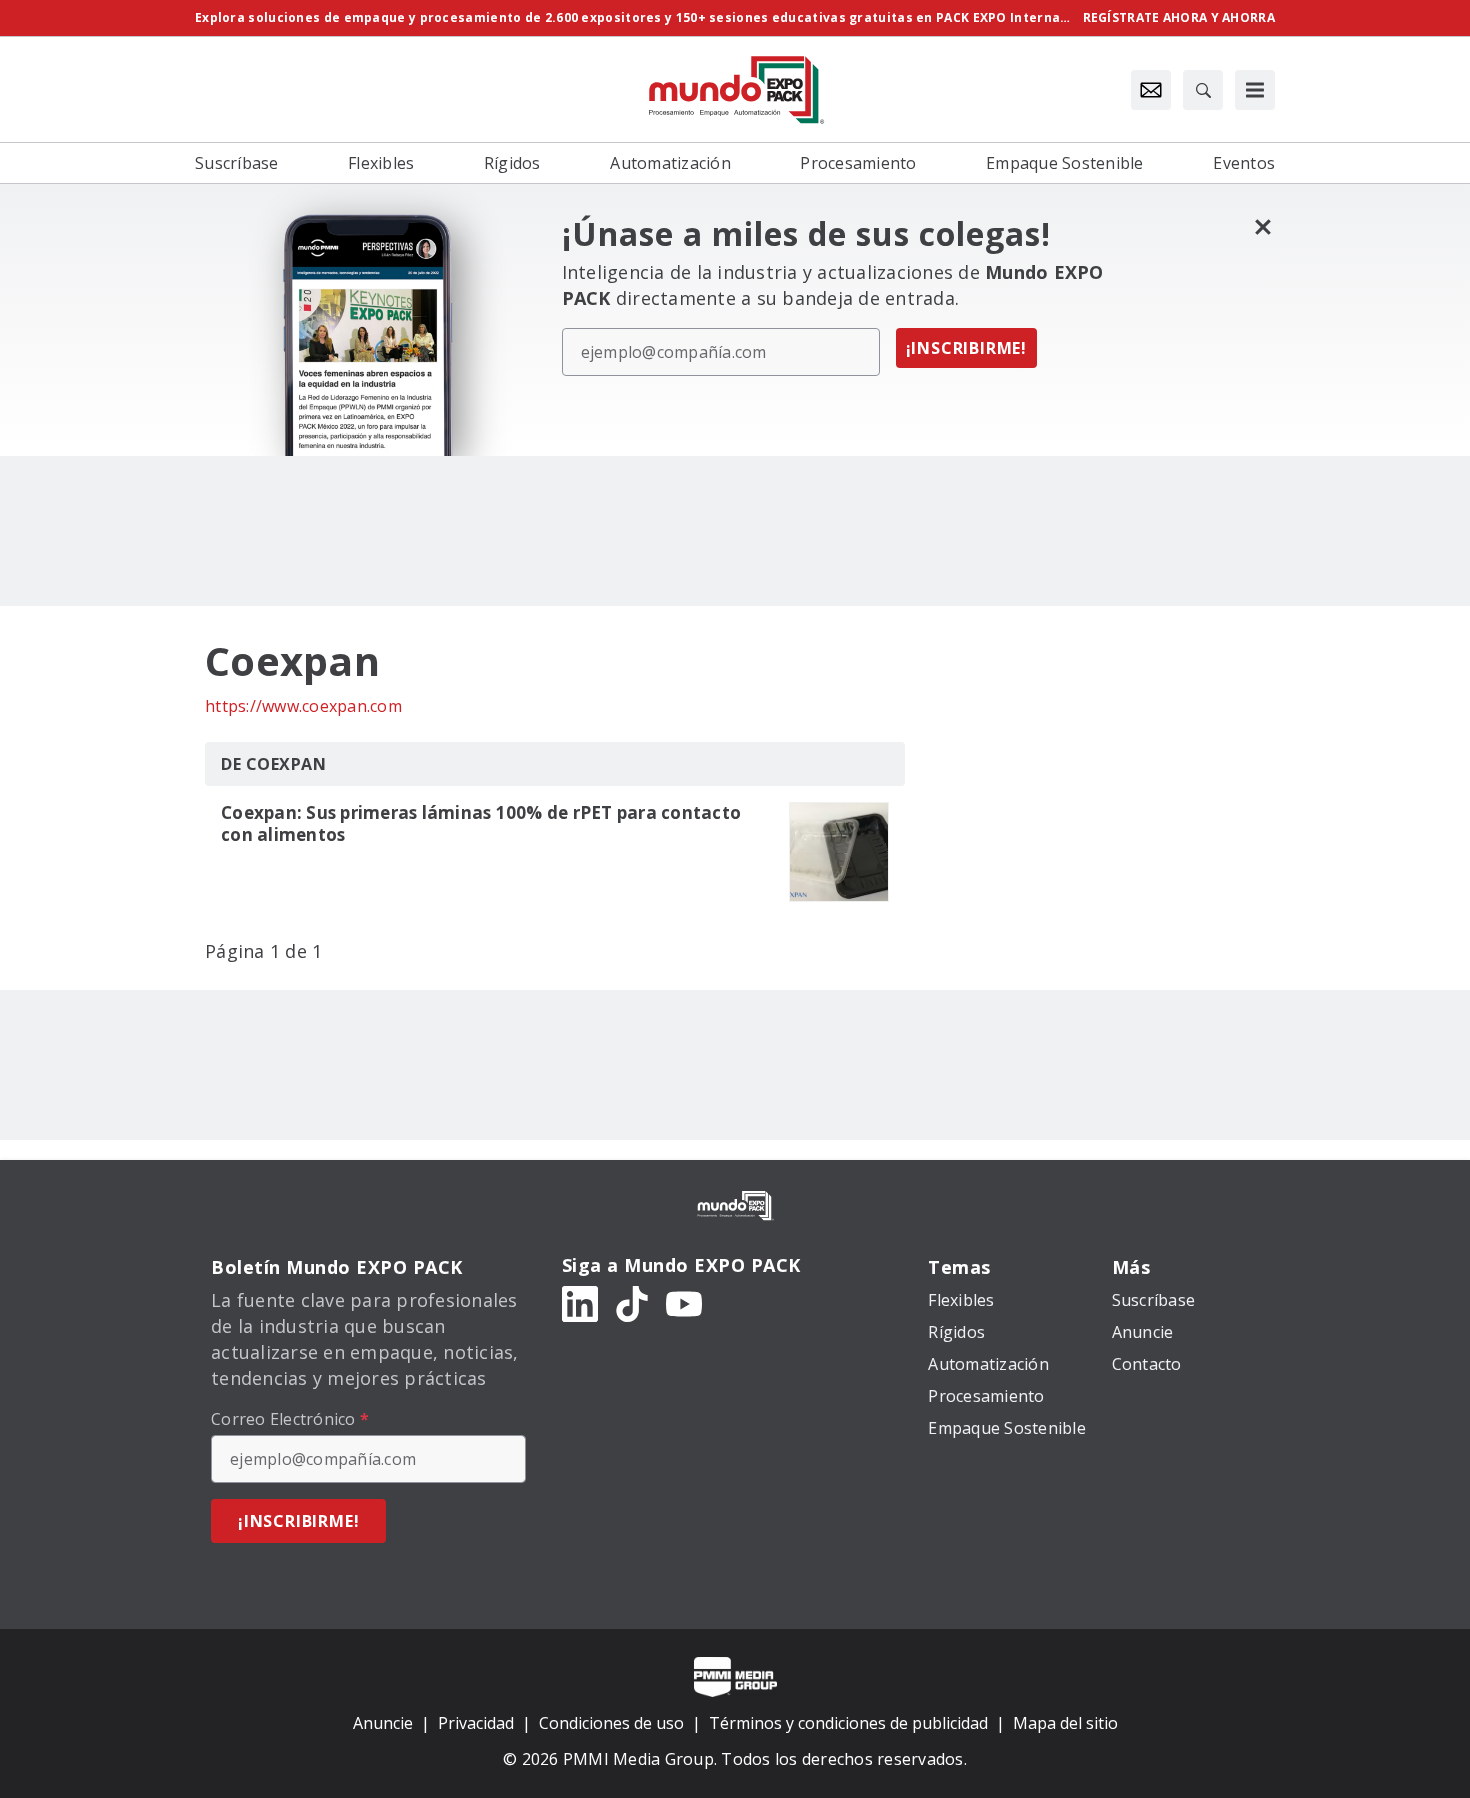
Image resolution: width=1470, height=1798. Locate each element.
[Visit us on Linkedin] (580, 1303)
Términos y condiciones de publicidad (848, 1723)
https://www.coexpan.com (303, 706)
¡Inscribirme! (966, 348)
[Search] (1203, 90)
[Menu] (1255, 90)
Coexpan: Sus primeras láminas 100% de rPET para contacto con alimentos (481, 824)
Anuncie (383, 1723)
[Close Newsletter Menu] (1262, 226)
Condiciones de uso (611, 1723)
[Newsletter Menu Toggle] (1151, 90)
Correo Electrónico (290, 1419)
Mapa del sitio (1065, 1723)
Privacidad (476, 1723)
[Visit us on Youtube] (684, 1303)
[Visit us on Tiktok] (632, 1303)
